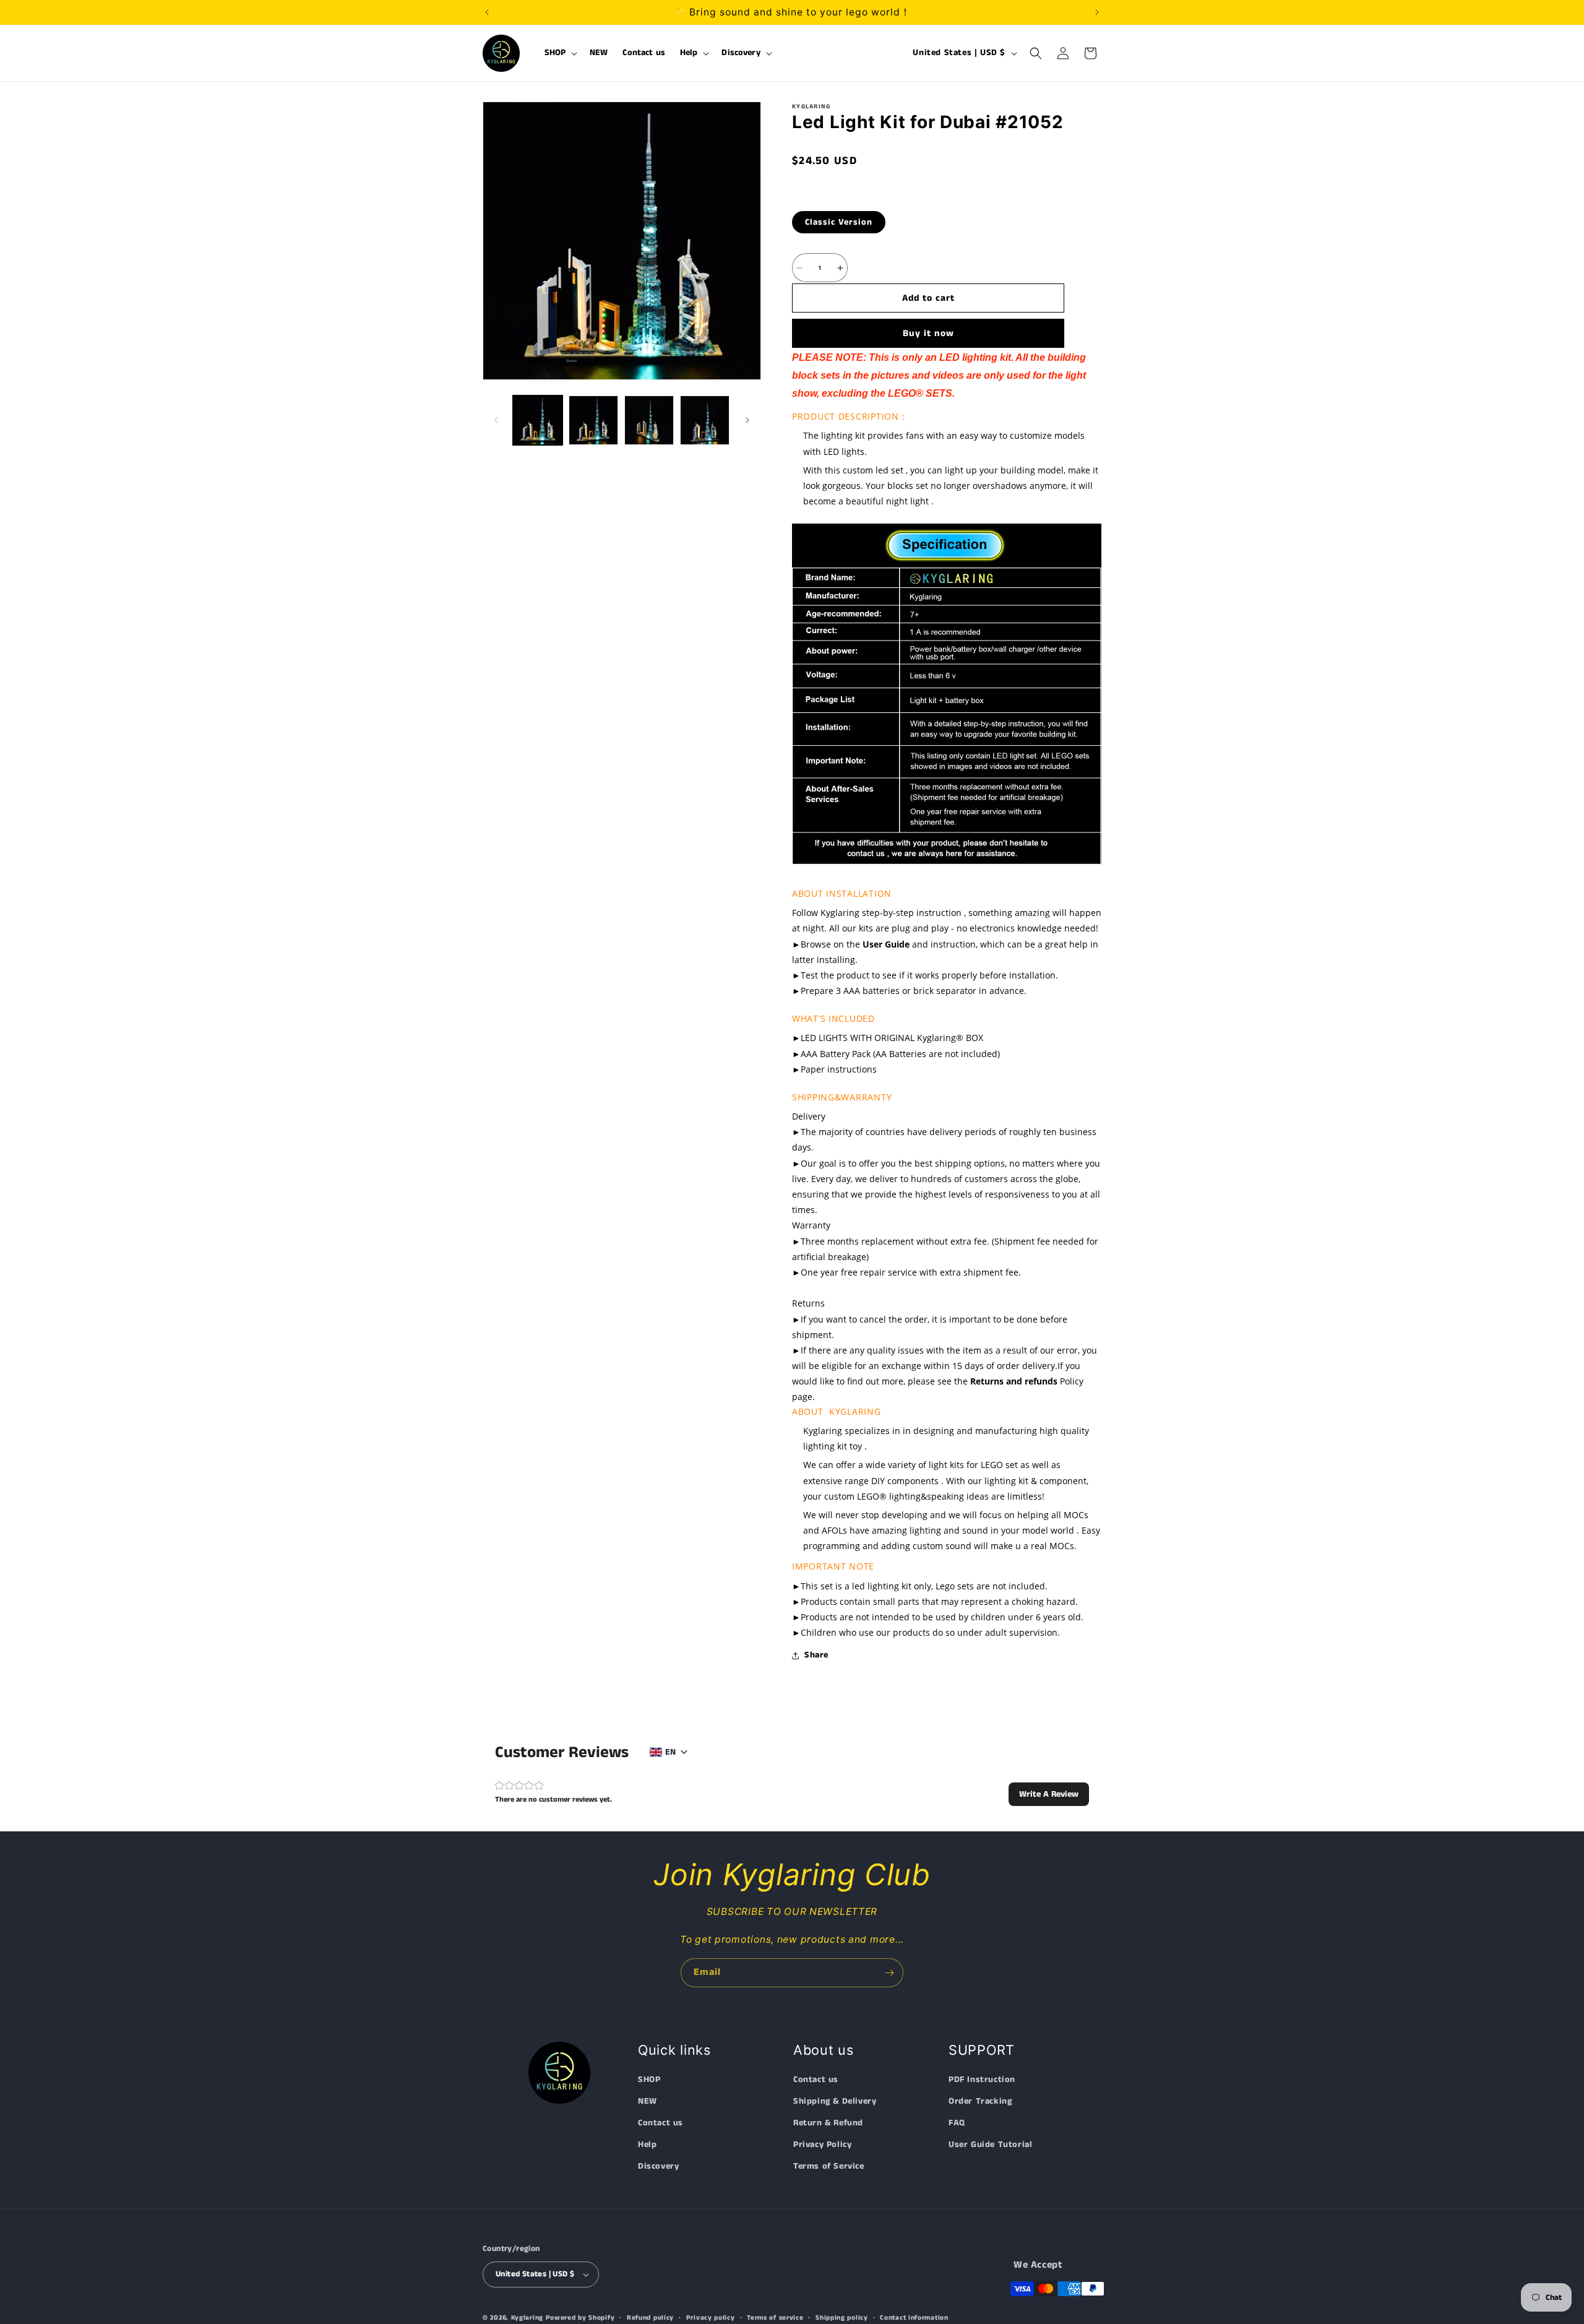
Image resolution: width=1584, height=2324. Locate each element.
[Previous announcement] (487, 12)
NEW (648, 2101)
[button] (560, 53)
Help (647, 2145)
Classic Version (839, 222)
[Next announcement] (1097, 12)
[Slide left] (496, 420)
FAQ (957, 2123)
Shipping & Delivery (835, 2101)
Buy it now (928, 333)
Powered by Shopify (580, 2318)
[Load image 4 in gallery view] (705, 420)
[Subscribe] (889, 1973)
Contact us (661, 2123)
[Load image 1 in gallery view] (538, 420)
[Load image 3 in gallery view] (649, 420)
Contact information (914, 2317)
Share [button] (816, 1655)
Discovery (658, 2167)
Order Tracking (980, 2101)
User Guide (886, 944)
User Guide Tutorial (990, 2145)
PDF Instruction (982, 2080)
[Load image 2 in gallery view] (593, 420)
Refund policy (650, 2317)
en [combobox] (670, 1752)
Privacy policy (711, 2317)
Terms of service (775, 2317)
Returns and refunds (1014, 1381)
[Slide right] (747, 420)
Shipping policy (842, 2317)
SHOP (649, 2080)
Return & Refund (828, 2123)
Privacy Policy (822, 2145)
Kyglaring (527, 2318)
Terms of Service (829, 2167)
